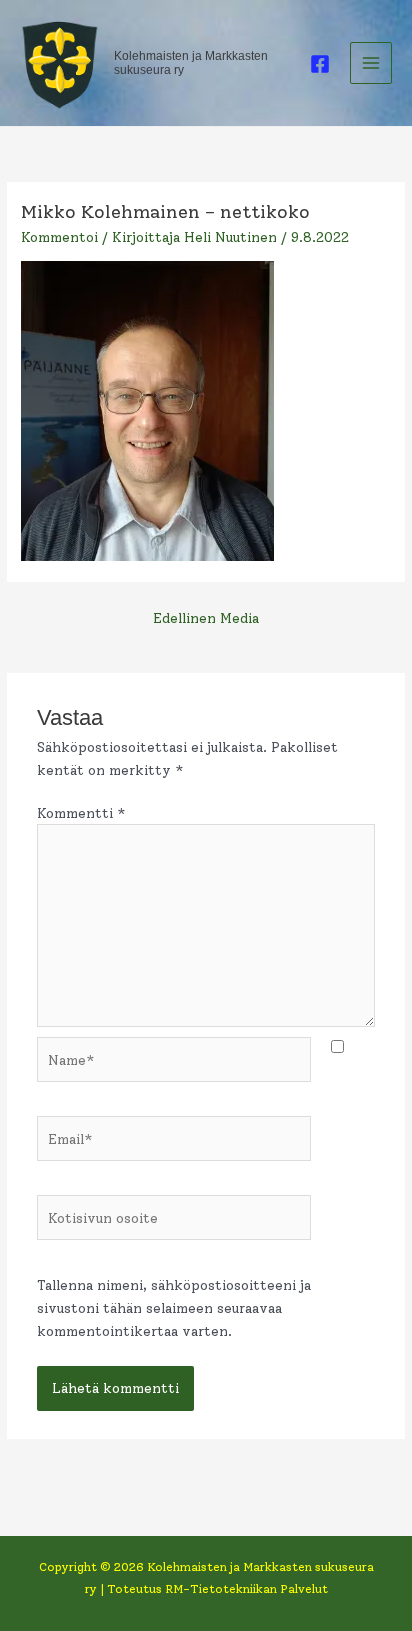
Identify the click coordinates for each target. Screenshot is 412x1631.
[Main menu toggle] (371, 63)
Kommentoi (59, 237)
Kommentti (81, 813)
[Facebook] (320, 64)
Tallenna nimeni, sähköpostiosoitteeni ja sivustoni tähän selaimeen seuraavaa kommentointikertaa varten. (174, 1307)
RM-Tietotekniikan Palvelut (246, 1589)
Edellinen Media (206, 618)
